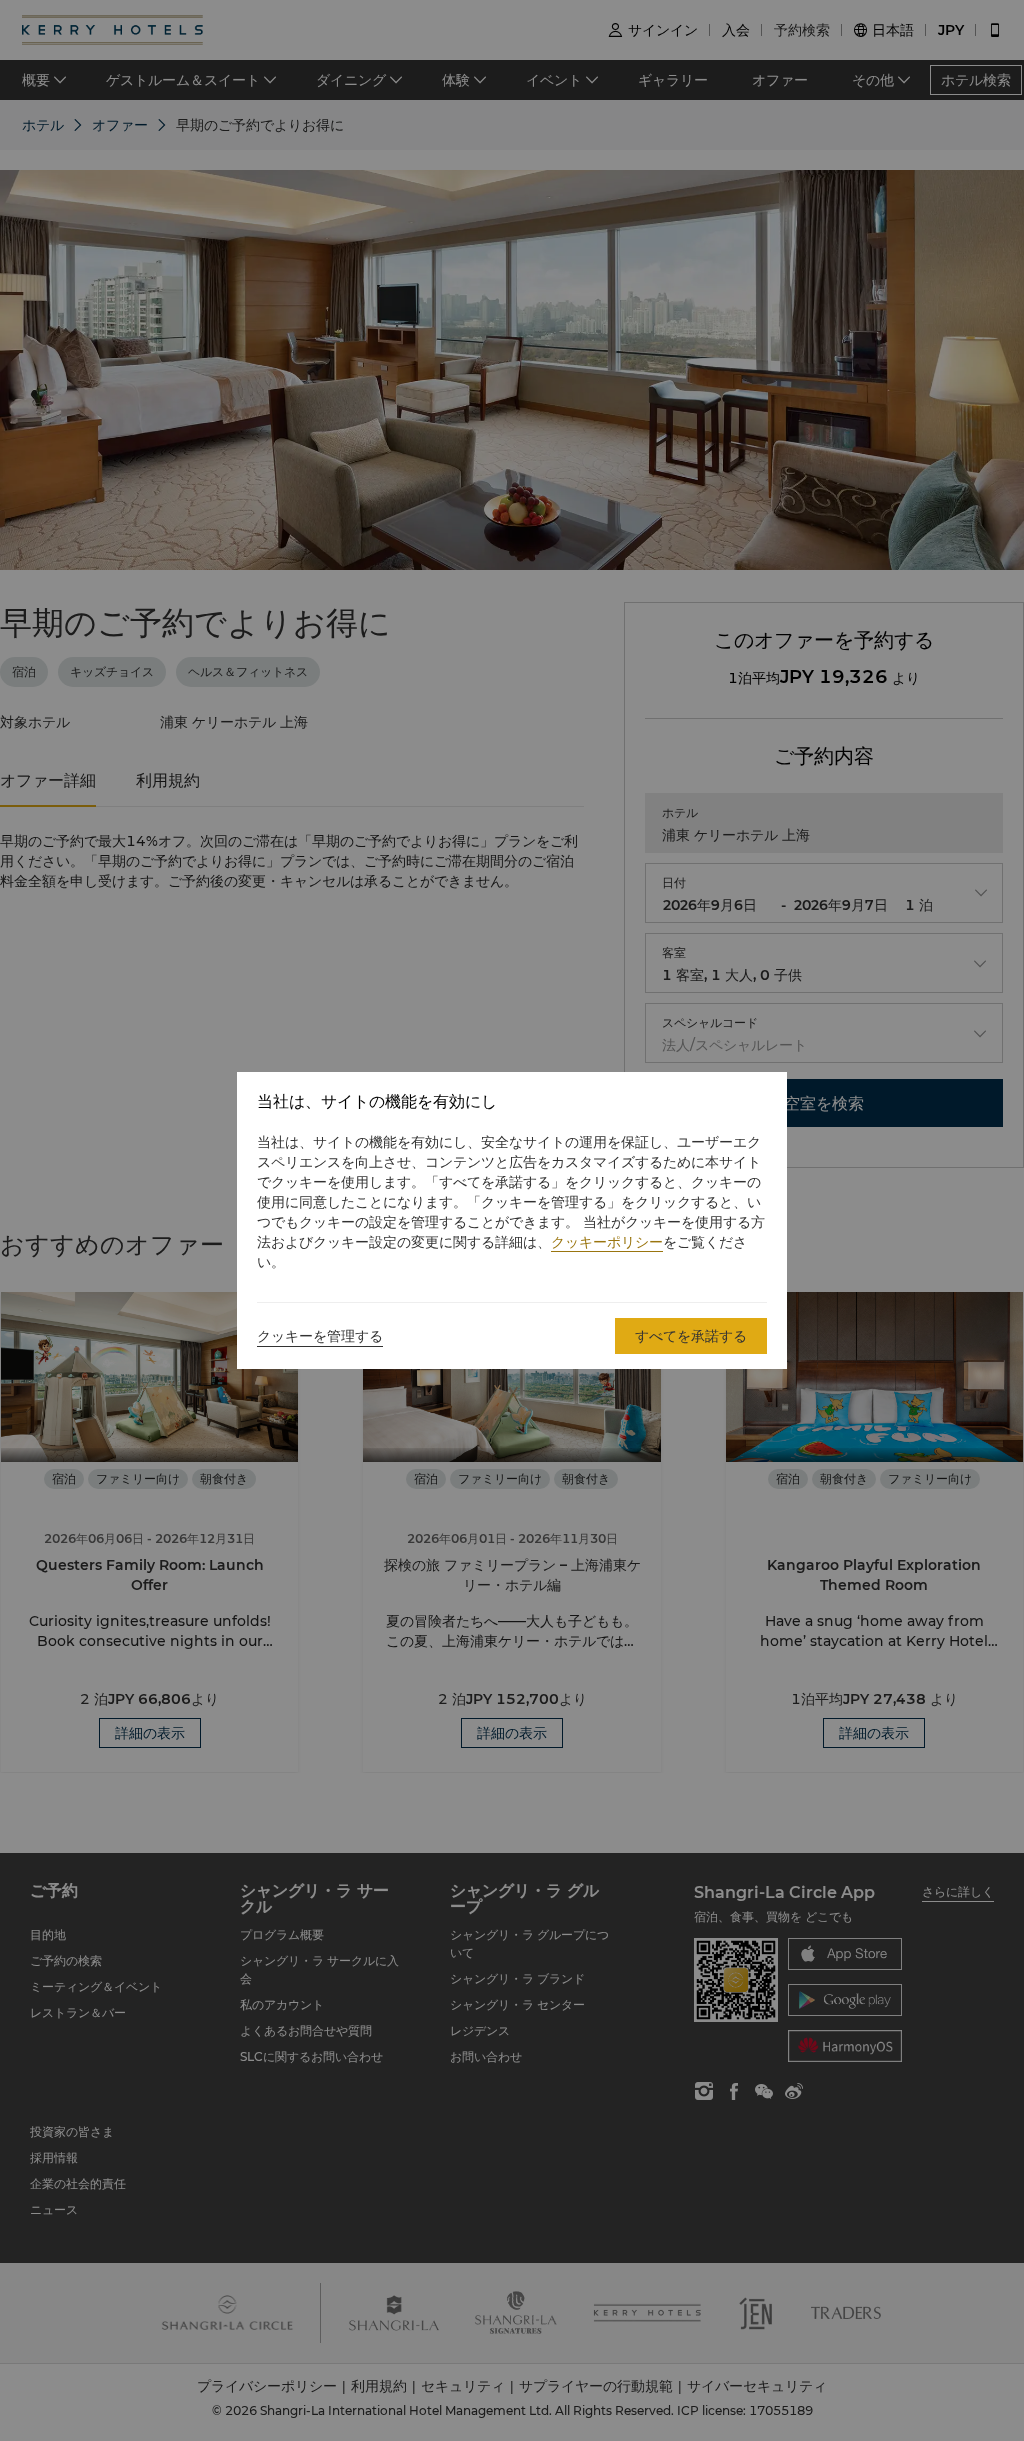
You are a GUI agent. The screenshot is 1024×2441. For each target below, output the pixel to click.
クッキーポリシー (607, 1242)
